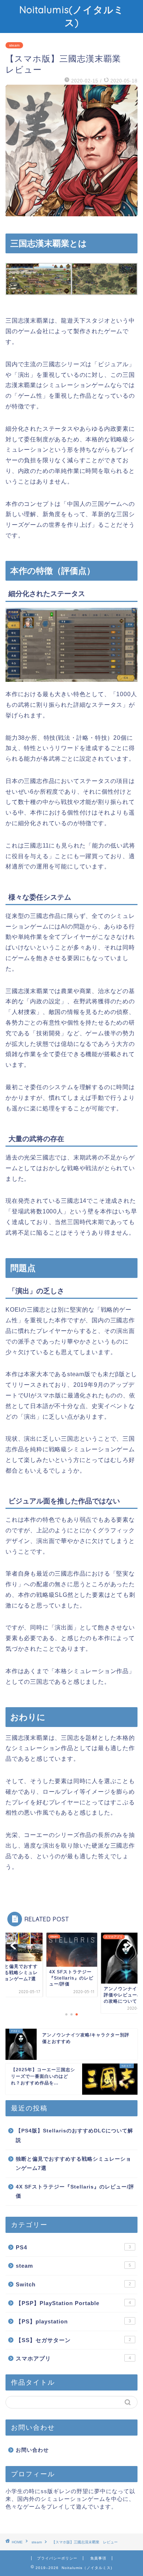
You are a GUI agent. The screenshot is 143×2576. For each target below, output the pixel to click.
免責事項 (98, 2558)
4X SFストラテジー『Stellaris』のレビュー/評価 (75, 2192)
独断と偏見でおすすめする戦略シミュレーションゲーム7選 (74, 2164)
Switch (73, 2284)
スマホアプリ (73, 2358)
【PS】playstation (73, 2321)
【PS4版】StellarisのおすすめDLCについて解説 (74, 2136)
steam (14, 45)
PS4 (73, 2247)
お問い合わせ (32, 2450)
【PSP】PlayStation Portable (73, 2303)
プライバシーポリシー (57, 2558)
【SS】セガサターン (73, 2340)
